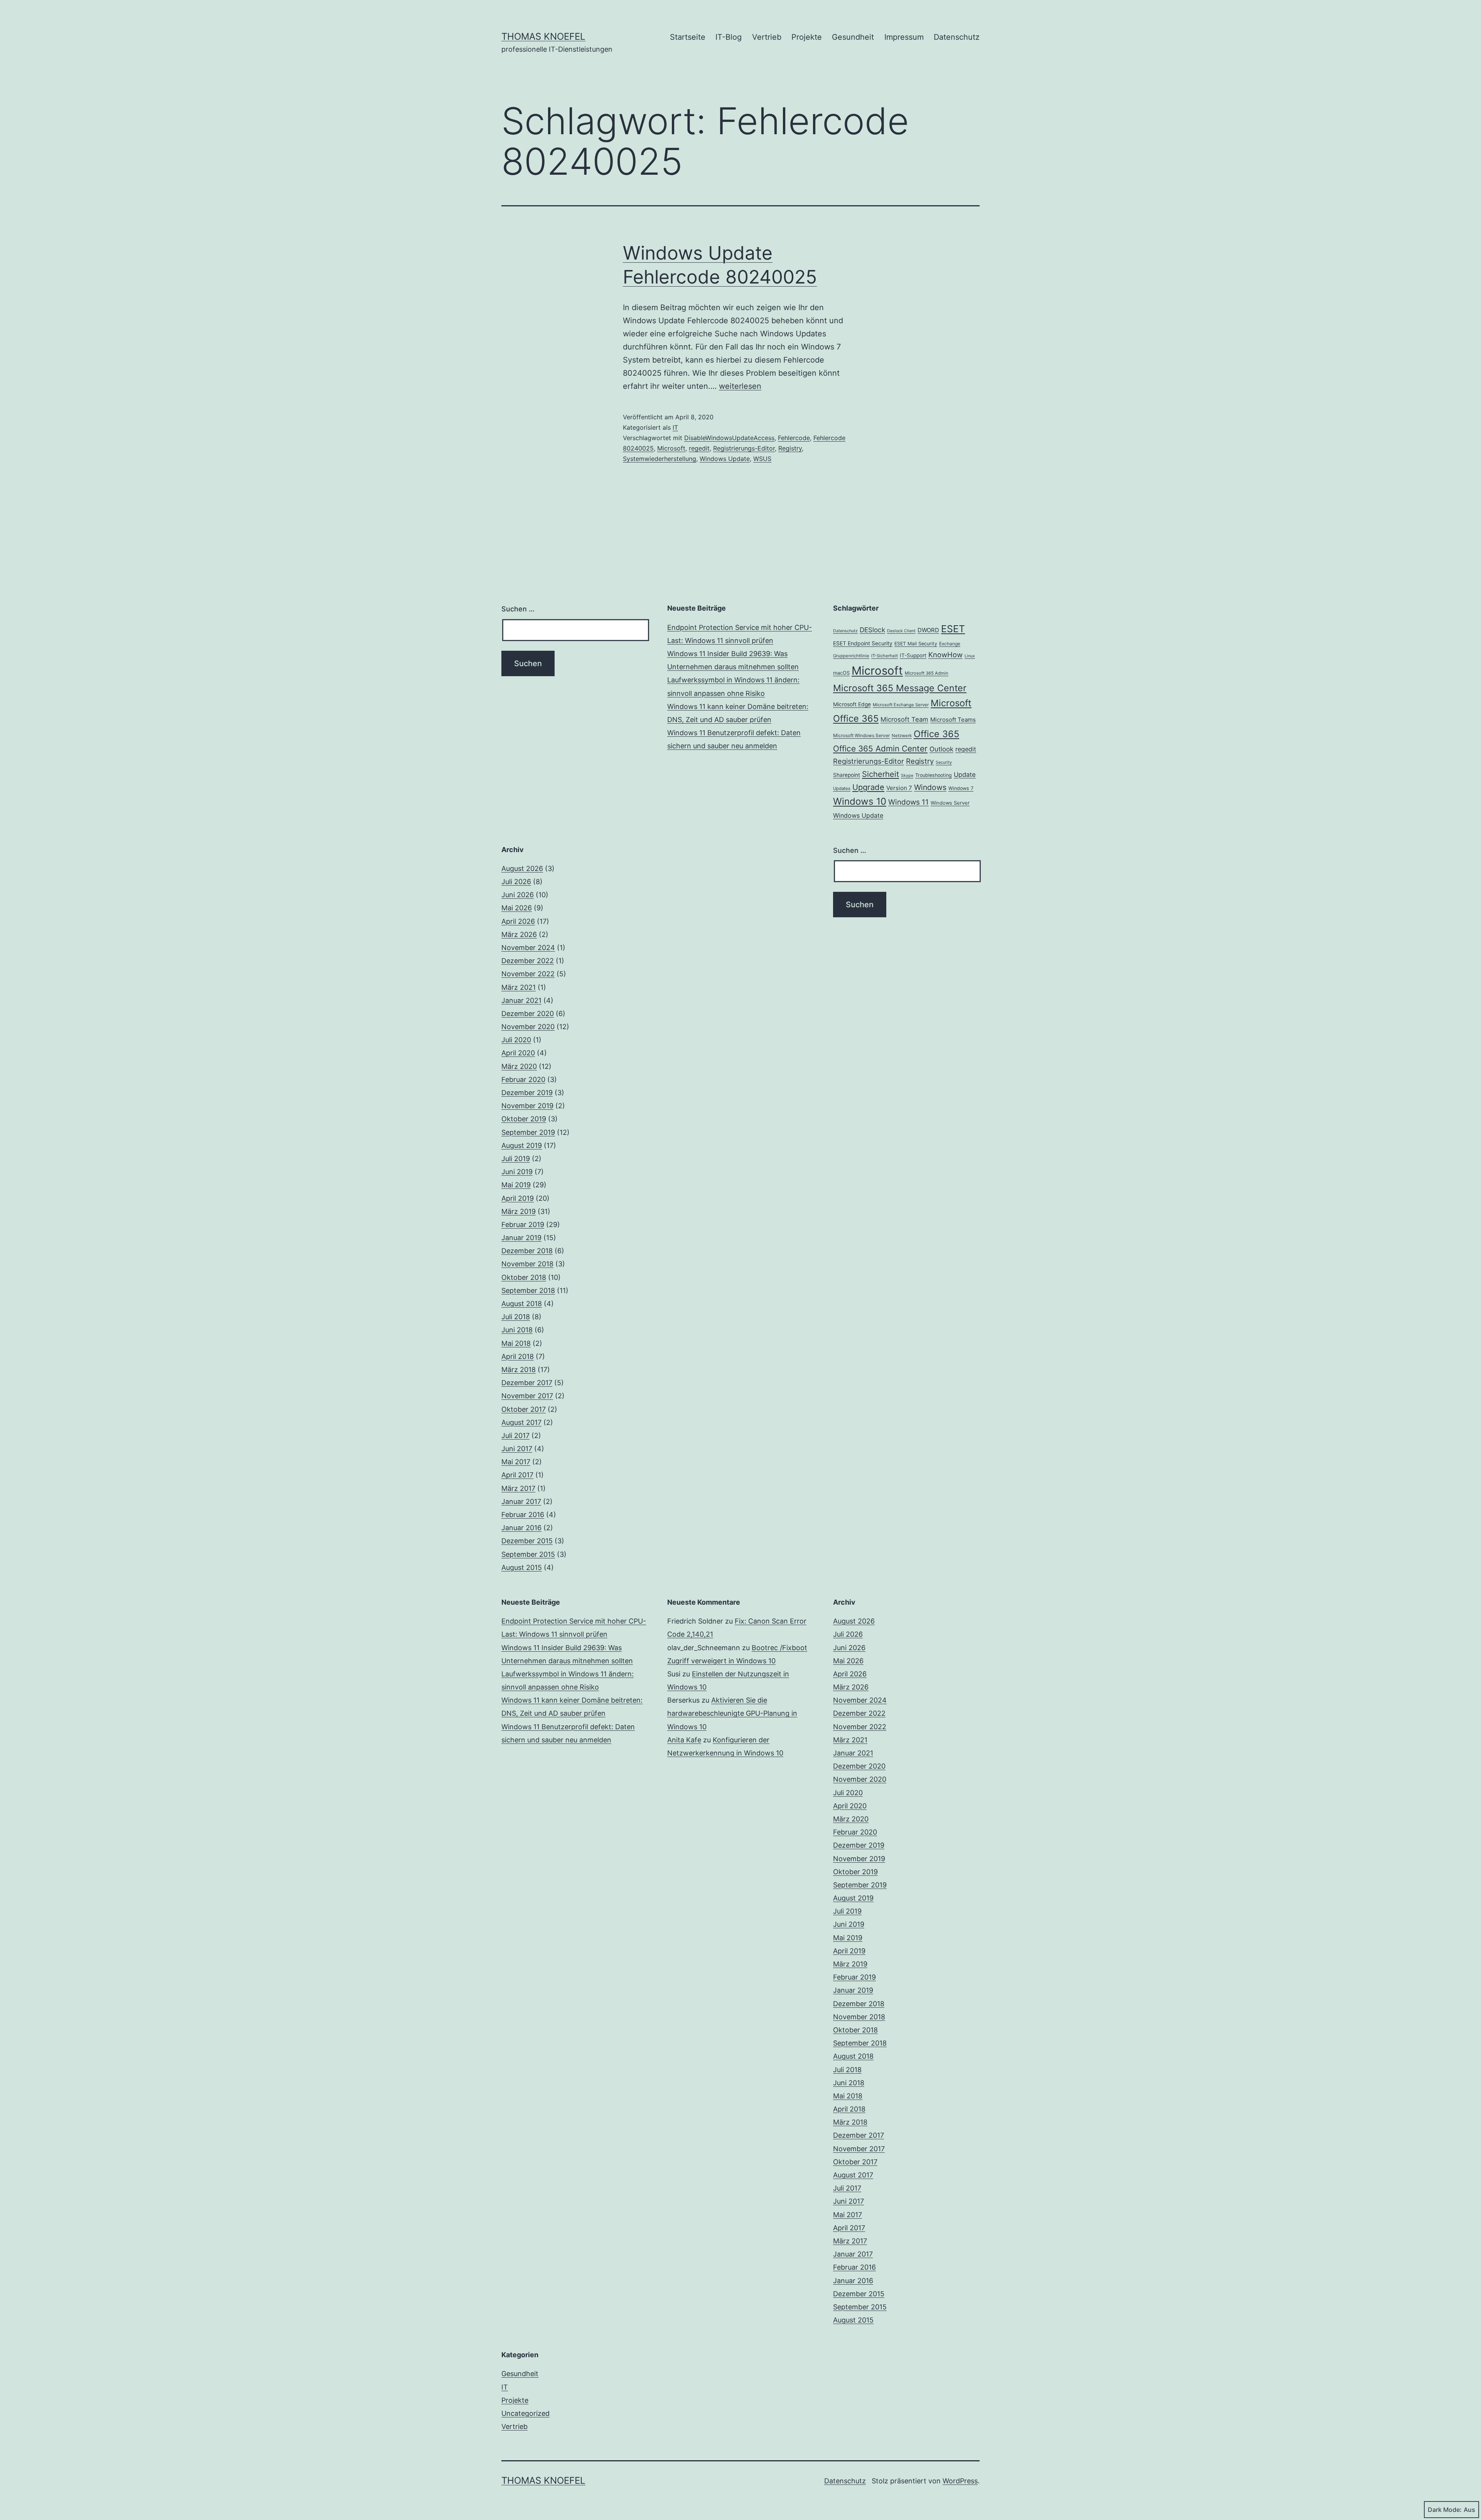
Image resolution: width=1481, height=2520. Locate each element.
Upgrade (868, 787)
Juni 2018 (517, 1330)
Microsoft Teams (953, 720)
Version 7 (899, 788)
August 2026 (522, 868)
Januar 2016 (521, 1528)
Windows (930, 787)
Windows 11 (908, 802)
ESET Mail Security (916, 644)
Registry (790, 448)
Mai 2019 (516, 1185)
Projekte (807, 37)
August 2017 (521, 1422)
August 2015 (522, 1567)
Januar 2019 (521, 1238)
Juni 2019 (517, 1172)
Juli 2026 (516, 882)
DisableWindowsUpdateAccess (729, 438)
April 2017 (517, 1475)
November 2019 (527, 1106)
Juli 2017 (515, 1436)
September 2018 (528, 1290)
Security (944, 762)
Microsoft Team (904, 719)
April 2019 (518, 1198)
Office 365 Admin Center (880, 749)
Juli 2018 (516, 1317)
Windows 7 (961, 788)
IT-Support (913, 655)
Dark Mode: (1445, 2510)
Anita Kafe (684, 1740)
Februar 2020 (523, 1079)
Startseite (688, 37)
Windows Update (725, 459)
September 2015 (528, 1554)
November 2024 (528, 948)
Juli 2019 (516, 1159)
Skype (907, 776)
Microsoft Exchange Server (901, 705)
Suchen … (518, 609)
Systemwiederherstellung (660, 459)
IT (675, 427)
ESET (953, 629)
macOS (841, 673)
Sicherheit (881, 774)
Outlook (941, 749)
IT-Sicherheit (885, 656)
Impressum (904, 37)
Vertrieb (767, 37)
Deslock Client (901, 631)
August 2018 (522, 1304)
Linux (970, 656)
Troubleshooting (934, 775)
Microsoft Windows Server (861, 735)
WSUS (762, 459)
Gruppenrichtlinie (851, 656)
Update (965, 775)
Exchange (950, 644)
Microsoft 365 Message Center (900, 688)
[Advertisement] (740, 899)
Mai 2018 (516, 1343)
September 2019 (528, 1132)
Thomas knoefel (543, 36)
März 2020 (519, 1066)
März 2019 (519, 1211)
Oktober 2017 (524, 1409)
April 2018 (518, 1356)
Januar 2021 (521, 1000)
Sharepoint (847, 775)
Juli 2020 (516, 1040)
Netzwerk (902, 736)
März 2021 (519, 987)
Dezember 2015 (527, 1541)
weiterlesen (740, 386)
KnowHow (945, 655)
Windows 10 (860, 801)
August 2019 (522, 1145)
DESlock (872, 630)
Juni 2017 (517, 1449)
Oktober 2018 (524, 1277)
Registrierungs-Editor (744, 448)
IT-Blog (729, 37)
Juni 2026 (518, 895)
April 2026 (518, 921)
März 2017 (518, 1488)
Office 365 (936, 734)
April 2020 (518, 1053)
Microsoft (671, 448)
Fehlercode (794, 438)
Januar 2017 (521, 1501)
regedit (699, 448)
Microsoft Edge (852, 704)
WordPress (960, 2481)
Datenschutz (957, 37)
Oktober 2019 (524, 1119)
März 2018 (519, 1370)
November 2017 (527, 1396)
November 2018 (527, 1264)
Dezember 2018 (527, 1251)
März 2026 (519, 934)
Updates (842, 788)
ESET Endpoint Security (863, 643)
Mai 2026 (517, 908)
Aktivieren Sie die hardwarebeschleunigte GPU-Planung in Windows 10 (732, 1713)
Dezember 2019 (527, 1093)
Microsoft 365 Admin (927, 673)
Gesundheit (853, 37)
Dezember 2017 (527, 1383)
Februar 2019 (523, 1225)
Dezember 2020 (528, 1014)
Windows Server (950, 803)
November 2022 (528, 974)
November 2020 (528, 1027)
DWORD (928, 630)
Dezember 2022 (528, 961)
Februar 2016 (523, 1515)
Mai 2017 (516, 1462)
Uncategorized (525, 2413)
